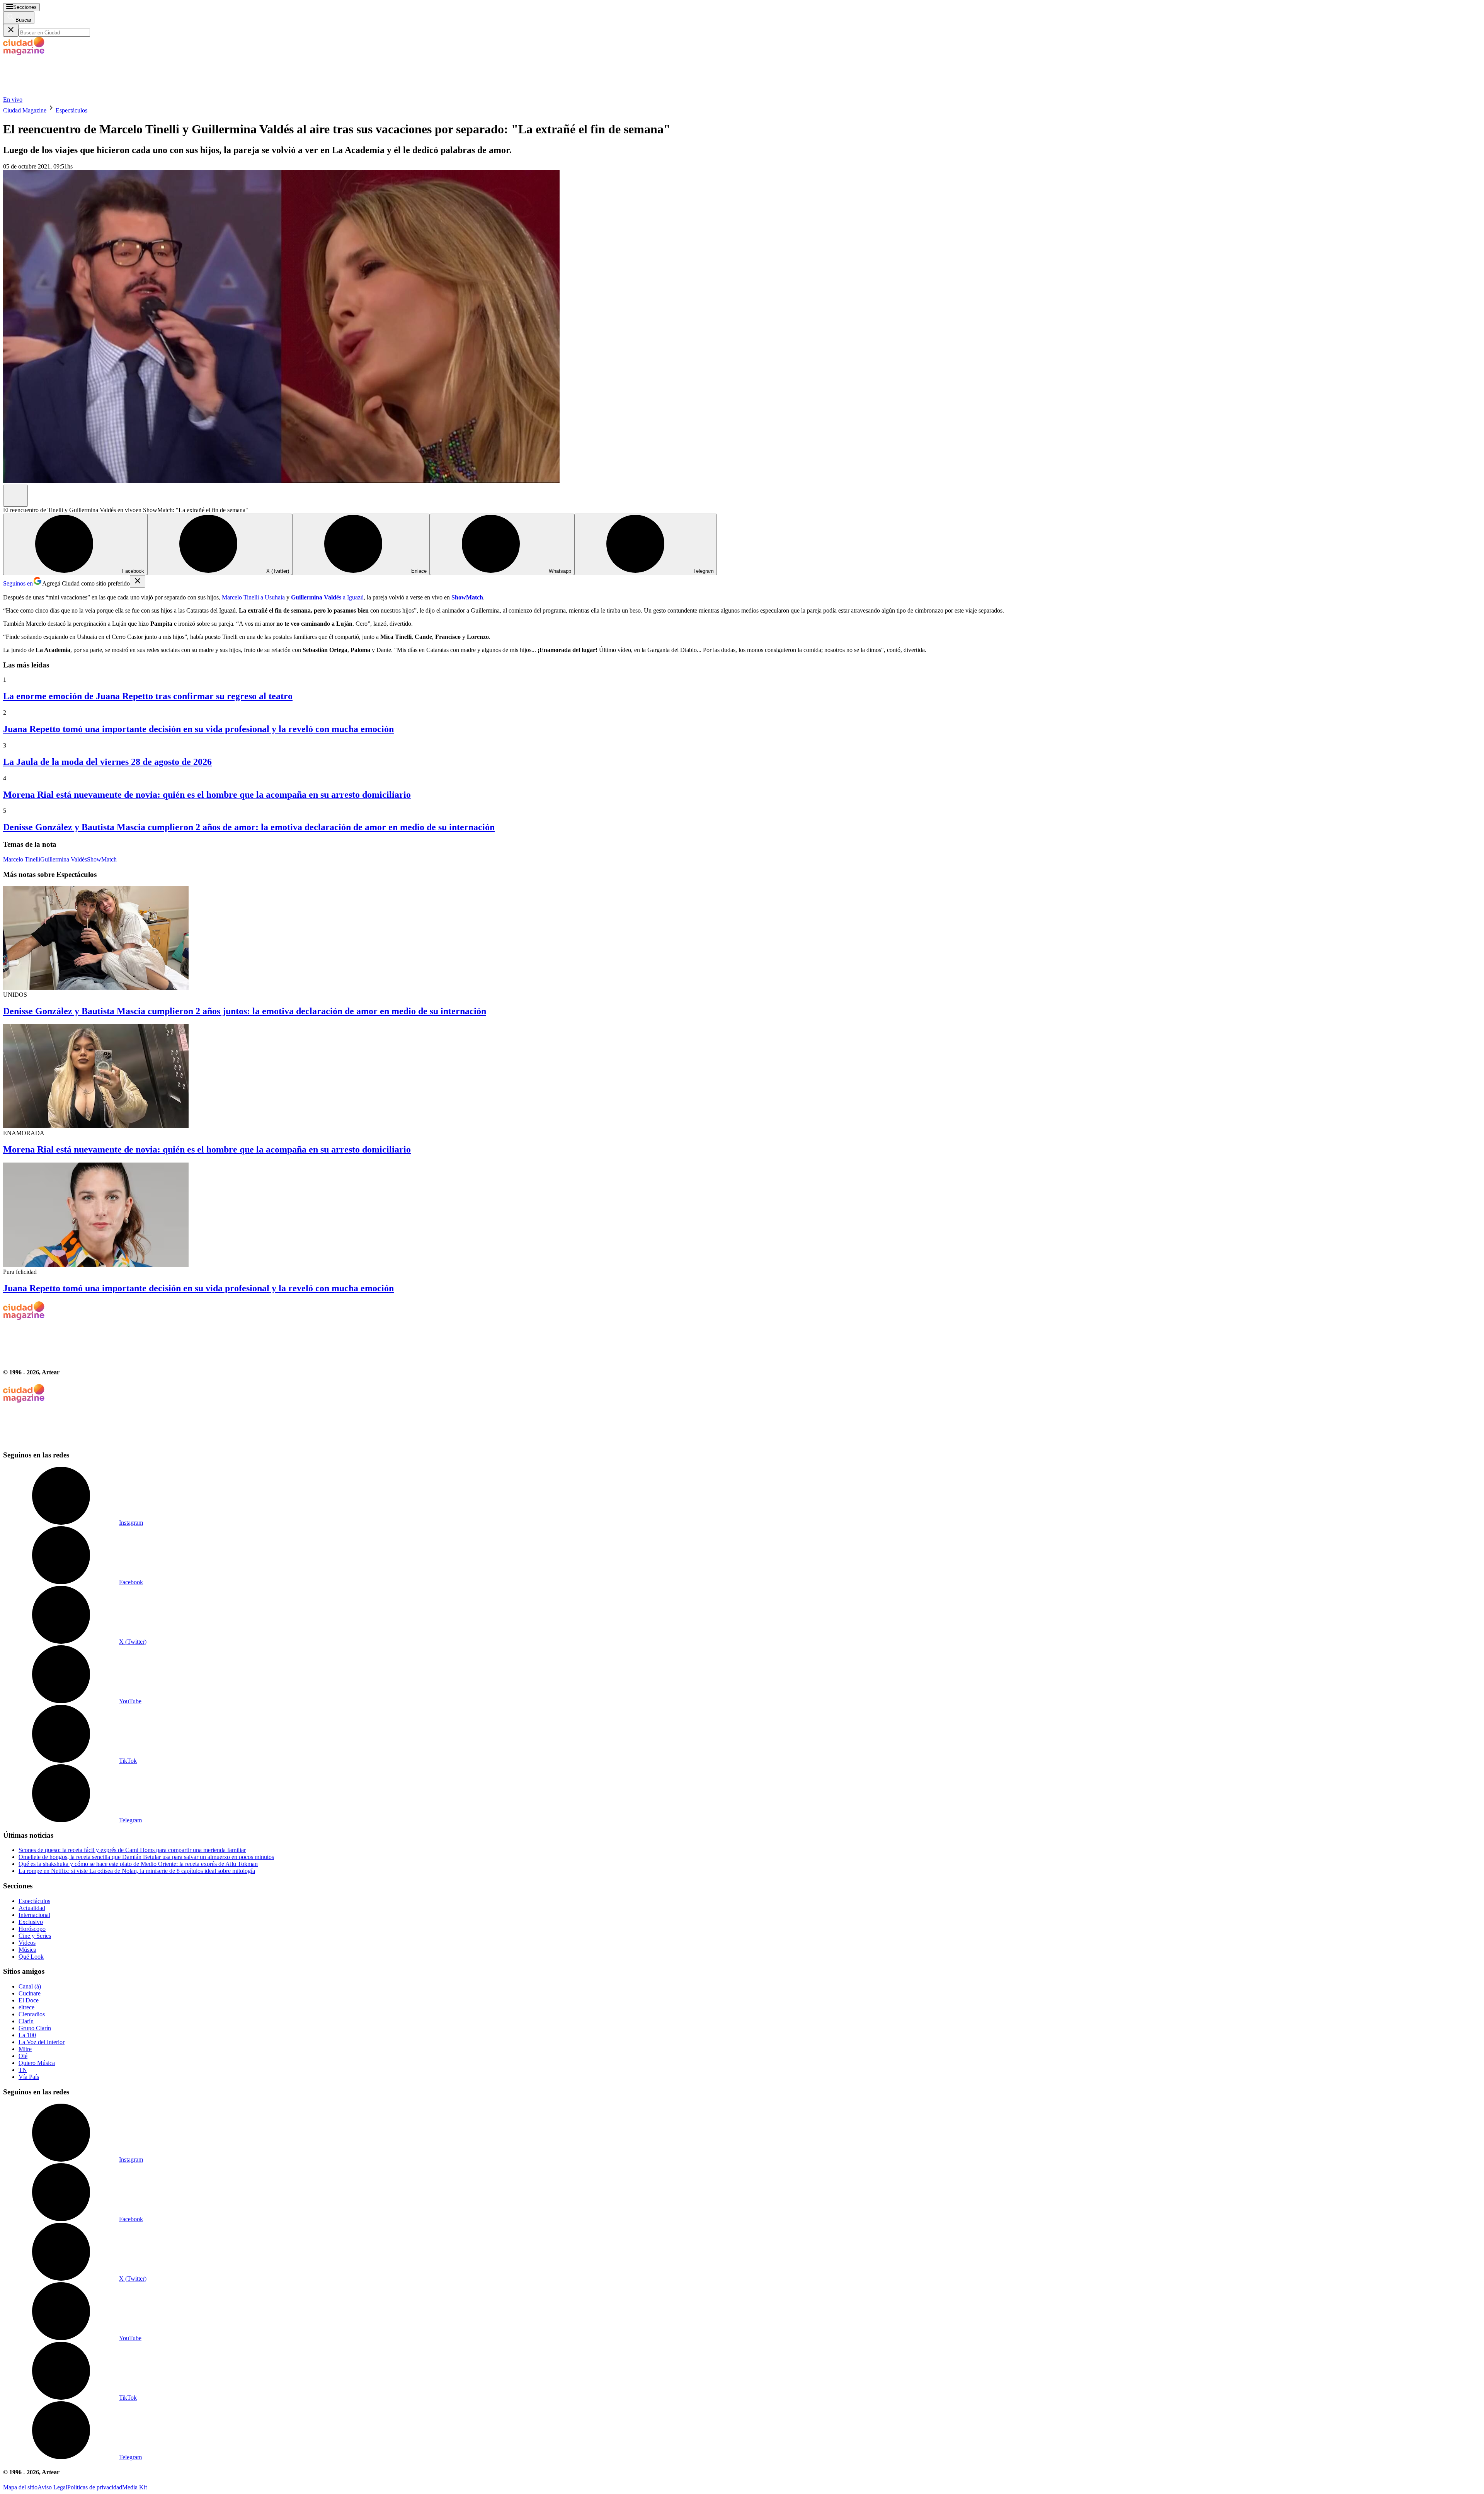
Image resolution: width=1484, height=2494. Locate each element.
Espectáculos (71, 110)
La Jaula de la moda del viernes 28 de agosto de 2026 (107, 762)
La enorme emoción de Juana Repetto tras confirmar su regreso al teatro (148, 696)
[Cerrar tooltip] (138, 581)
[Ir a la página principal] (61, 93)
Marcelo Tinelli (240, 597)
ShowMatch (102, 859)
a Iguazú (327, 597)
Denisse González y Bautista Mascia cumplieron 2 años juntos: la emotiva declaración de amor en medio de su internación (245, 1011)
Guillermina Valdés (64, 859)
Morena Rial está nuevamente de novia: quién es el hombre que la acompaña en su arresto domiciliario (207, 795)
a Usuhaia (272, 597)
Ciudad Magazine (25, 110)
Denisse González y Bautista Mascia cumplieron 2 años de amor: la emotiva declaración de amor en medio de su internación (249, 827)
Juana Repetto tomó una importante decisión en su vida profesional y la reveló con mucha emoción (198, 729)
